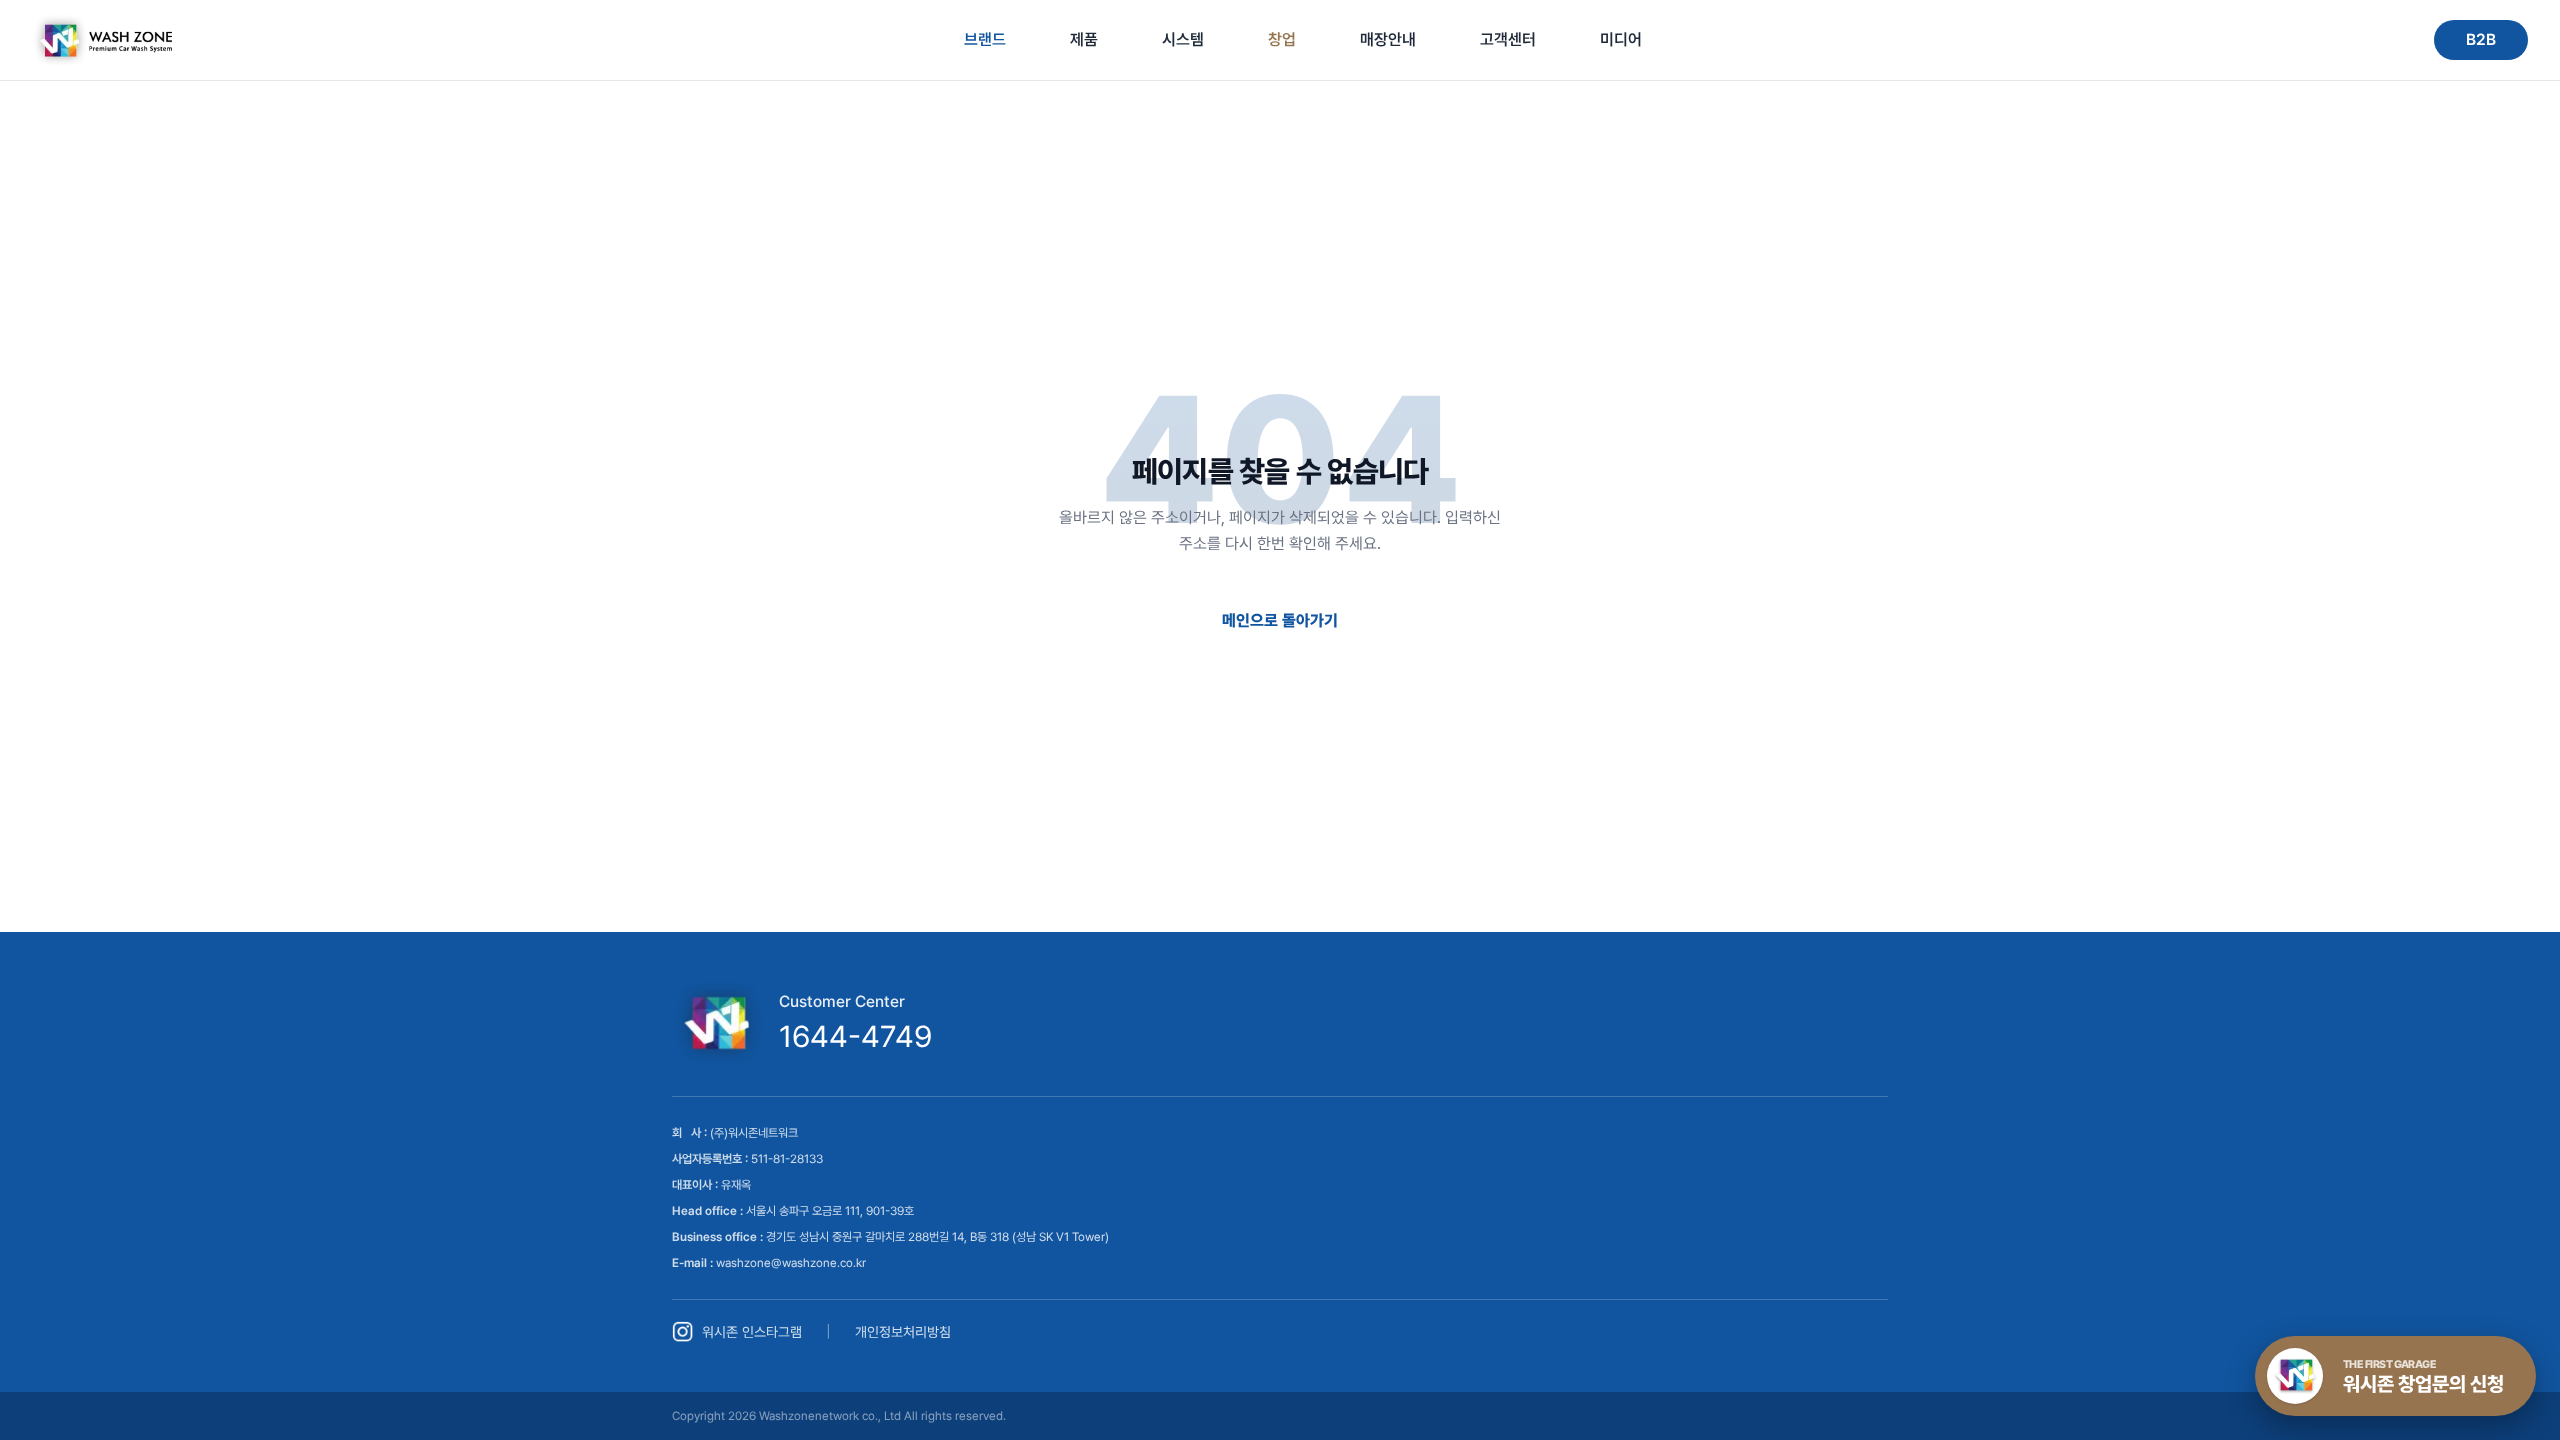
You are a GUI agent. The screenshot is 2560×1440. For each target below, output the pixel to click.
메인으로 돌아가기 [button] (1280, 620)
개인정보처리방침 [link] (903, 1332)
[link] (102, 40)
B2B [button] (2481, 39)
